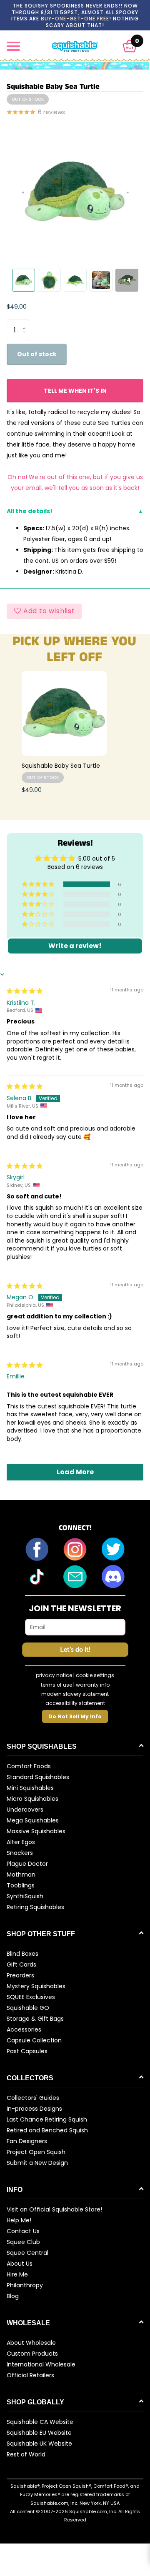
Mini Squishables (30, 1788)
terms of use (56, 1685)
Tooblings (21, 1885)
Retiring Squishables (35, 1907)
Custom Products (32, 2354)
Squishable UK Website (39, 2444)
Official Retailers (30, 2375)
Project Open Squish (36, 2152)
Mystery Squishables (36, 1986)
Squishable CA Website (40, 2422)
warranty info (93, 1685)
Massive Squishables (36, 1831)
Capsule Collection (34, 2040)
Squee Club (23, 2242)
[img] (25, 991)
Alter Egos (21, 1842)
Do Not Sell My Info (75, 1716)
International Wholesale (41, 2364)
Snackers (20, 1853)
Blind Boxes (22, 1954)
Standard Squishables (38, 1777)
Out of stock (37, 354)
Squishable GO (28, 2008)
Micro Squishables (32, 1799)
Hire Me (17, 2274)
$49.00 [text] (17, 307)
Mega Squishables (33, 1820)
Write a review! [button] (75, 946)
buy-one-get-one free (75, 19)
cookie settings (95, 1675)
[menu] (13, 46)
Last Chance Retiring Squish (47, 2119)
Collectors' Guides (33, 2098)
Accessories (24, 2029)
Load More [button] (75, 1472)
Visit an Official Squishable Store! (54, 2209)
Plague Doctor (27, 1864)
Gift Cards (21, 1964)
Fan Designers (27, 2141)
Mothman (21, 1875)
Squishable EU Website (39, 2433)
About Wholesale (31, 2343)
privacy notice (54, 1675)
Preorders (20, 1975)
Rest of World (26, 2454)
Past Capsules (27, 2051)
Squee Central (27, 2253)
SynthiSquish (25, 1896)
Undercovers (25, 1810)
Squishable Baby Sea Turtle (61, 766)
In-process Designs (34, 2109)
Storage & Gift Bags (35, 2019)
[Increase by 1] (26, 323)
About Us (20, 2264)
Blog (13, 2296)
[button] (130, 46)
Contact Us (23, 2231)
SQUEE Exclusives (31, 1997)
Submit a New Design (37, 2163)
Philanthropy (25, 2285)
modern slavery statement (75, 1694)
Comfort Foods (29, 1766)
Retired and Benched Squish (47, 2130)
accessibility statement (75, 1703)
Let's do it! (75, 1650)
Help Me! (19, 2220)
